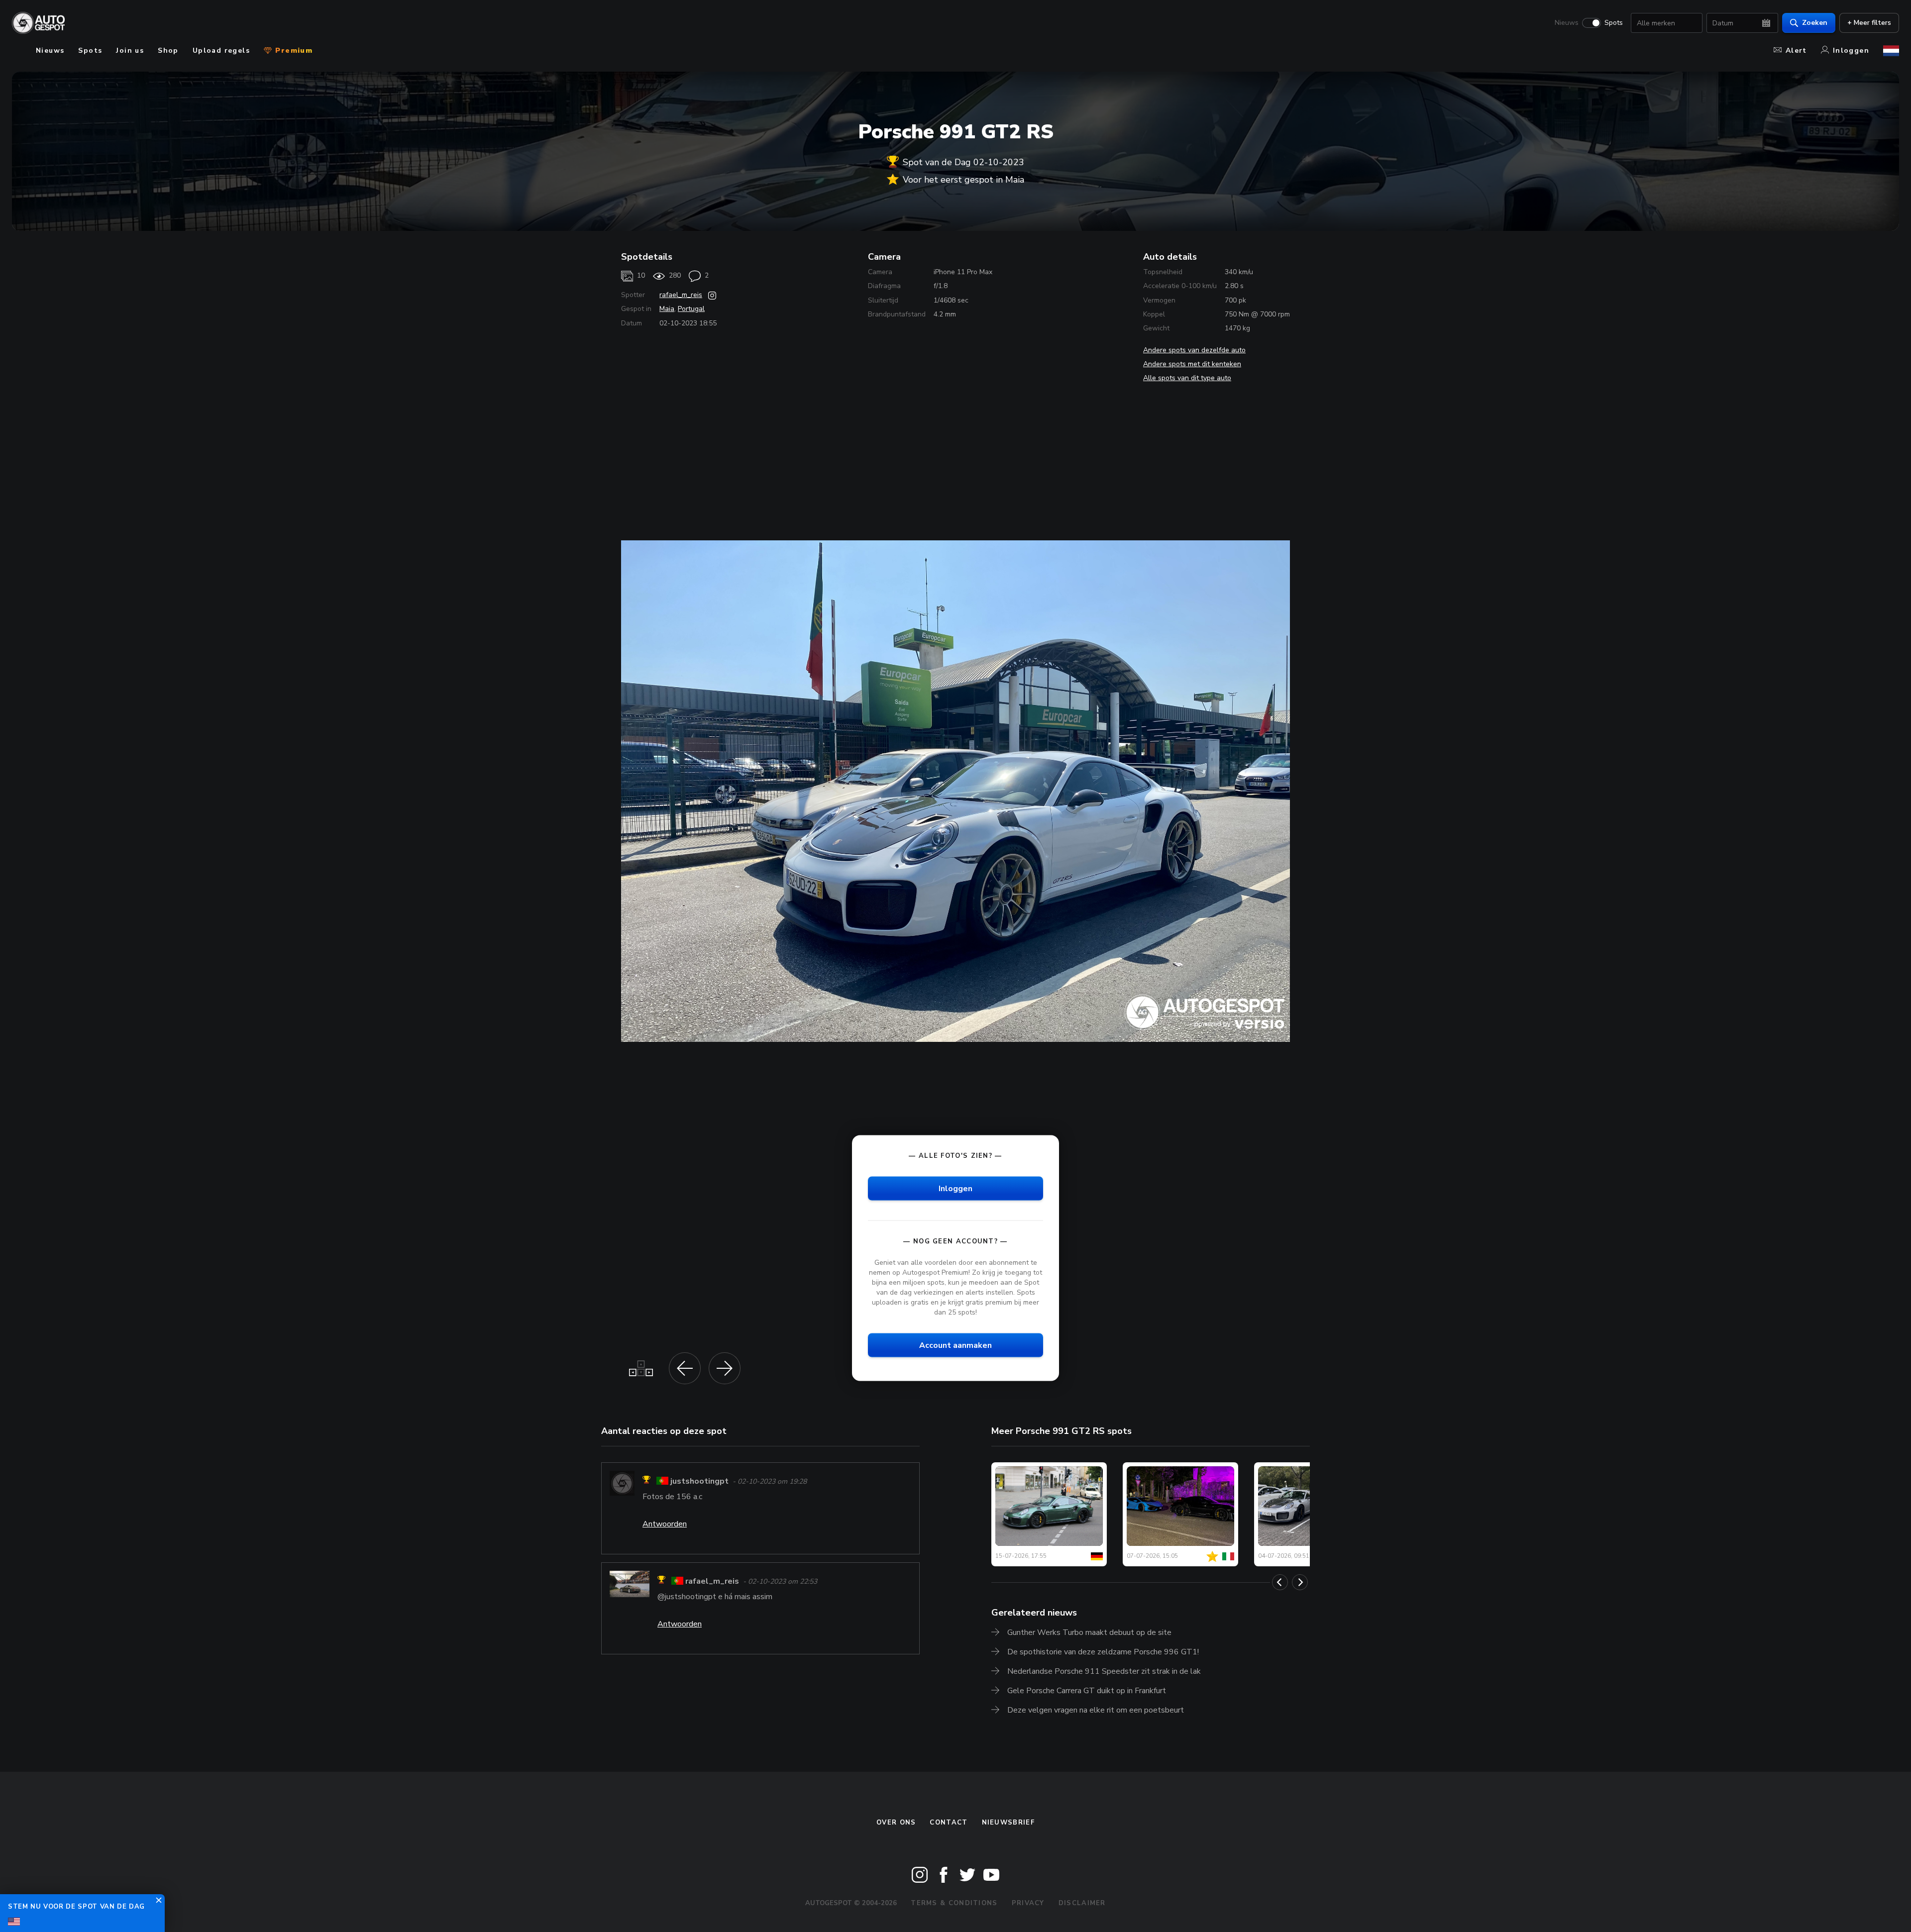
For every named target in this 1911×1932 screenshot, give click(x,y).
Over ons (896, 1823)
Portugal (691, 309)
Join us (130, 51)
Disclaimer (1082, 1903)
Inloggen (1851, 51)
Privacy (1028, 1903)
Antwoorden (665, 1524)
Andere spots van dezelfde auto (1194, 350)
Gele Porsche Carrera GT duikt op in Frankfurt (1087, 1691)
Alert (1796, 51)
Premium (293, 51)
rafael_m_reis (681, 295)
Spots (1614, 23)
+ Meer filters (1869, 23)
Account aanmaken (955, 1345)
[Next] (1300, 1582)
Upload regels (221, 51)
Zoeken (1815, 23)
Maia (667, 309)
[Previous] (1280, 1582)
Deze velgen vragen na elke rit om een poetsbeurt (1096, 1710)
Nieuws (1567, 23)
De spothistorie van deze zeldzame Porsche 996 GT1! (1103, 1652)
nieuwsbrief (1008, 1823)
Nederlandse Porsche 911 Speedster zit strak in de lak (1104, 1671)
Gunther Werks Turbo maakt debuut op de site (1089, 1632)
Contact (949, 1823)
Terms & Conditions (954, 1903)
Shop (168, 51)
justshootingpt (699, 1481)
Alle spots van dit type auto (1187, 378)
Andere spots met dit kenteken (1192, 364)
